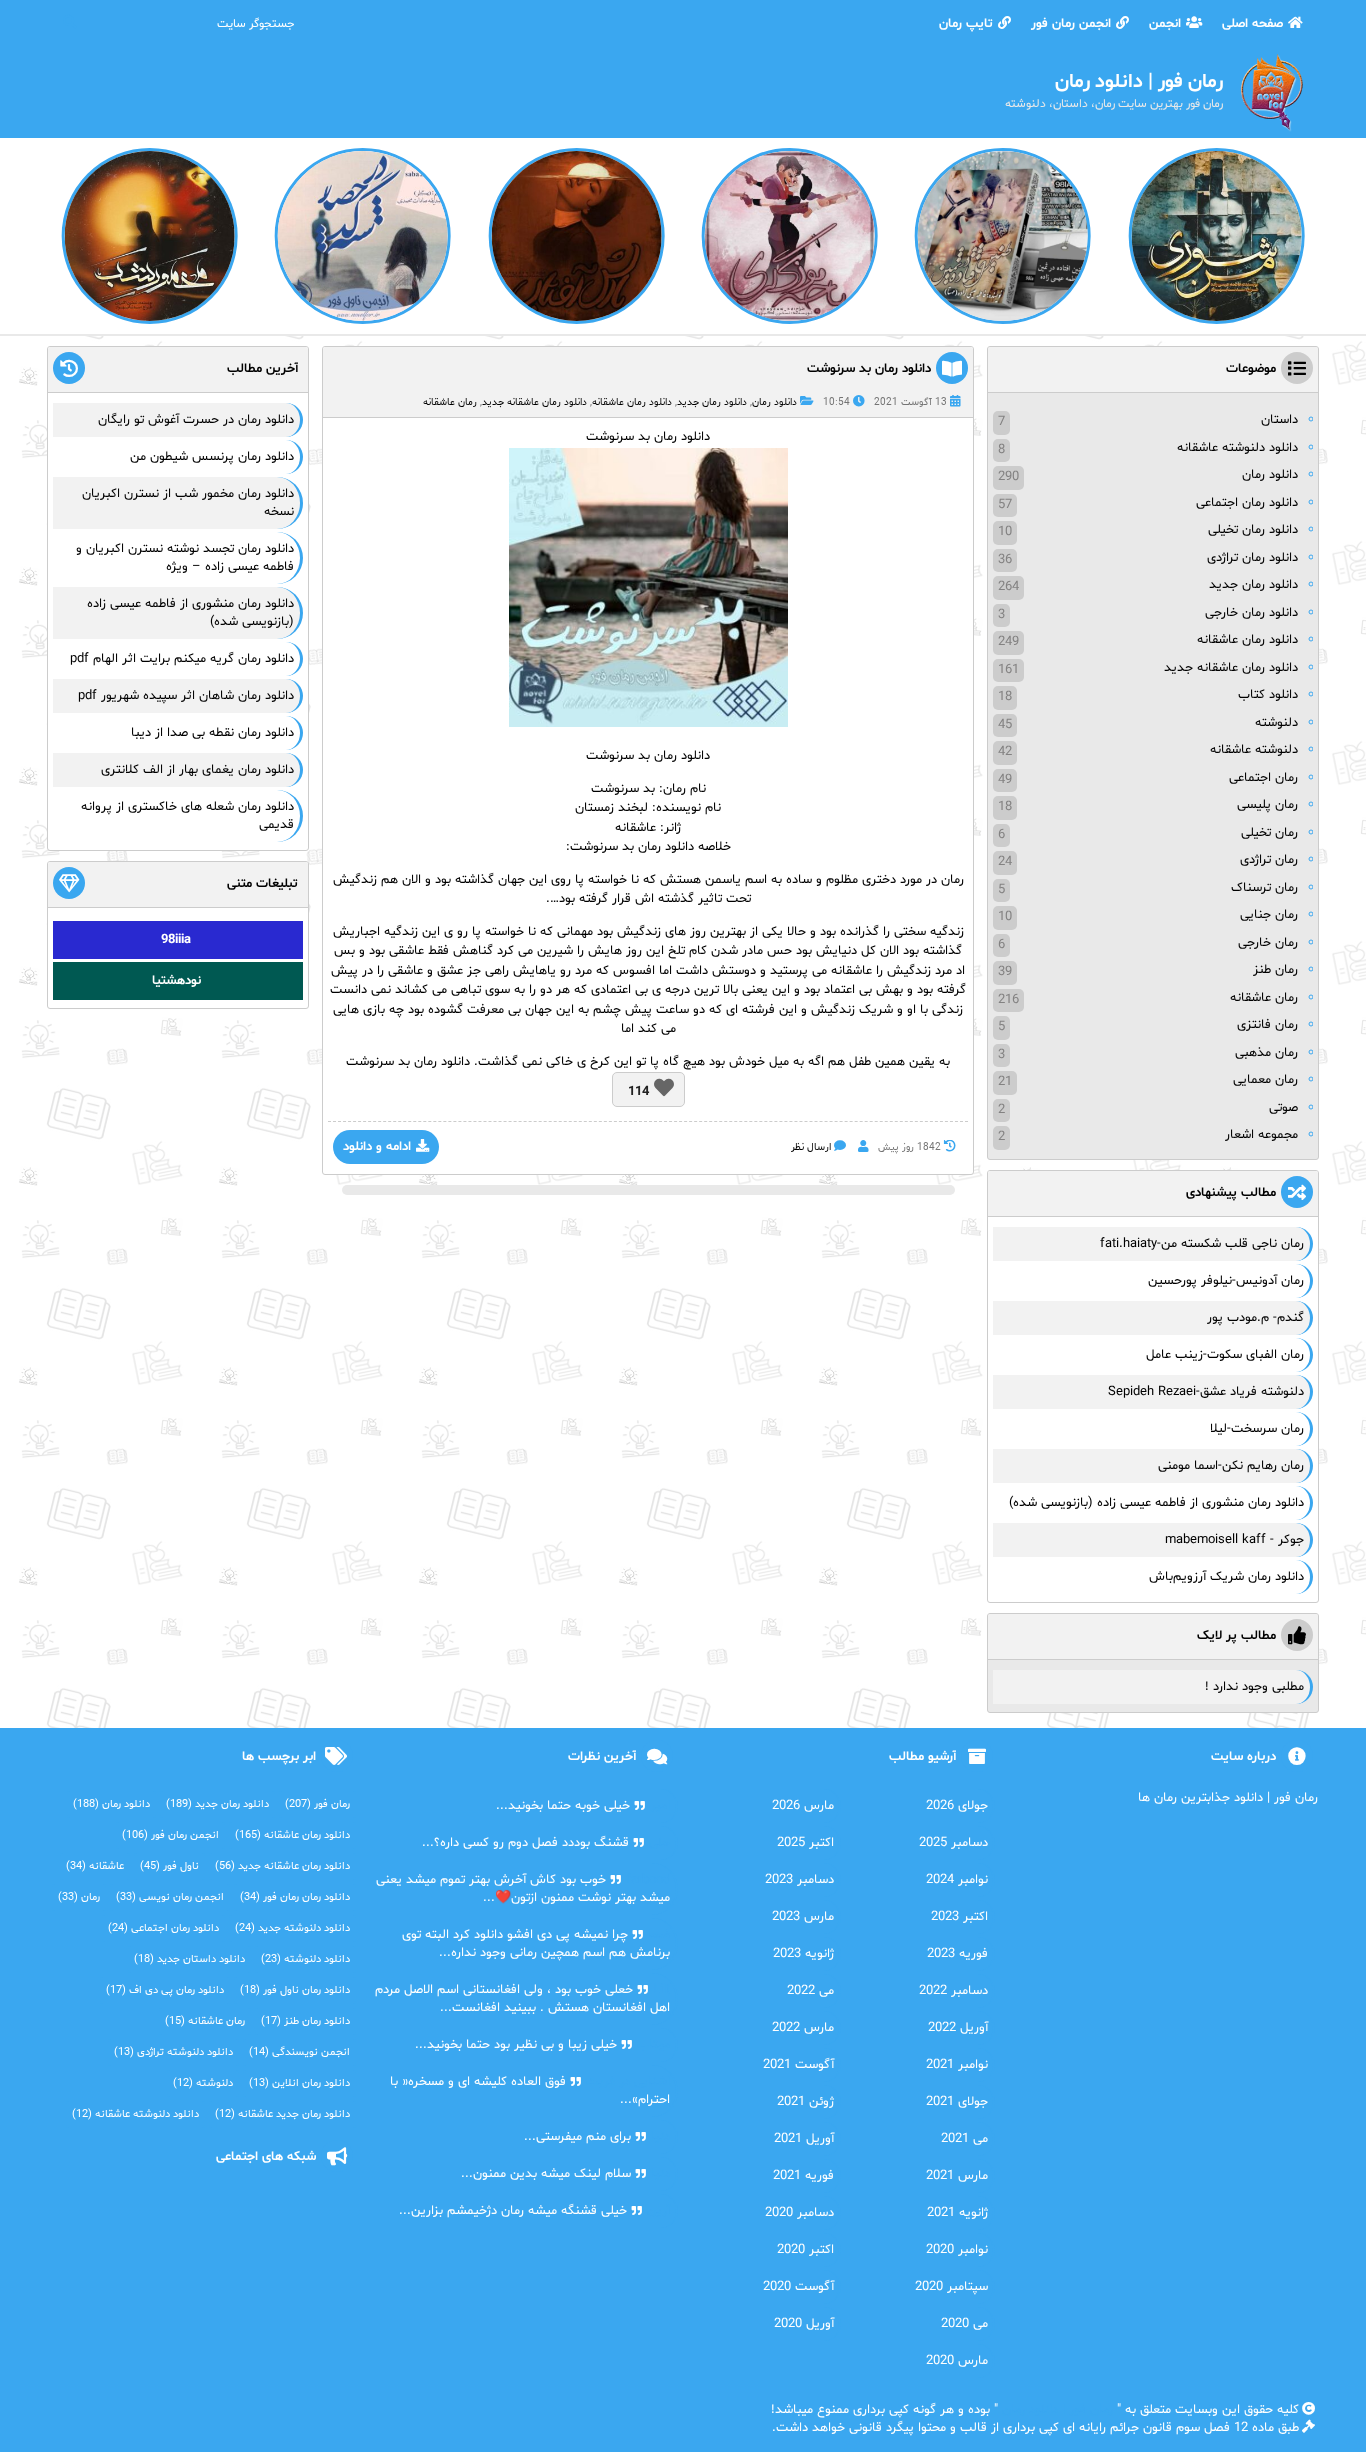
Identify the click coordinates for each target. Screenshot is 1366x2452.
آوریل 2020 (804, 2324)
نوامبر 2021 (957, 2065)
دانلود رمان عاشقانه (632, 402)
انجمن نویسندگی (299, 2052)
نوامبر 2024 (957, 1880)
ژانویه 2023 (803, 1954)
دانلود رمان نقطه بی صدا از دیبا (212, 733)
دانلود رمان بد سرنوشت (869, 369)
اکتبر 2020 (805, 2250)
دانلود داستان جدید (189, 1959)
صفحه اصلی (1252, 24)
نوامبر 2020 (957, 2250)
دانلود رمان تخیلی (1253, 530)
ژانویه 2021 (957, 2213)
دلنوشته (1276, 723)
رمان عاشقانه (450, 402)
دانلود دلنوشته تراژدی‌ (173, 2052)
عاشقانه (95, 1866)
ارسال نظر (811, 1147)
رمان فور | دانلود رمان (1057, 2410)
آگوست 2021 (798, 2065)
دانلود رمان (774, 402)
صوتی (1283, 1108)
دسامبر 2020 (799, 2213)
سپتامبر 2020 (951, 2287)
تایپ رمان (966, 24)
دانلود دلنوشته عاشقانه (1237, 448)
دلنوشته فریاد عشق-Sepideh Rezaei (1206, 1392)
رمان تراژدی (1269, 860)
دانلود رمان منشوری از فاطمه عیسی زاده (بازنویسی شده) (1156, 1503)
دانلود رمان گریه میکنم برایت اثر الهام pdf (182, 659)
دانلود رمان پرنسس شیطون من (212, 457)
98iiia (176, 940)
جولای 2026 (957, 1806)
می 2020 (964, 2324)
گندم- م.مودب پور (1255, 1318)
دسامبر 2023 (799, 1880)
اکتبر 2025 (805, 1843)
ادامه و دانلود (377, 1147)
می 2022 (810, 1991)
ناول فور (169, 1866)
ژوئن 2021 (805, 2102)
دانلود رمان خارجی (1251, 613)
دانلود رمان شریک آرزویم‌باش (1226, 1577)
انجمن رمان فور (1071, 24)
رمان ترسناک (1264, 888)
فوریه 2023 (957, 1954)
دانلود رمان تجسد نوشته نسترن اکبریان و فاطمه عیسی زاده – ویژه (185, 558)
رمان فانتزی (1267, 1025)
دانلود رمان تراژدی (1252, 558)
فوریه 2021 (803, 2176)
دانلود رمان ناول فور (295, 1990)
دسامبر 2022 (953, 1991)
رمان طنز (1275, 970)
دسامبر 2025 (953, 1843)
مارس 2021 (957, 2176)
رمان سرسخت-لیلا (1257, 1429)
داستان (1279, 420)
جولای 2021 (957, 2102)
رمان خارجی (1268, 943)
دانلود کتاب (1268, 695)
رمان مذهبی (1266, 1053)
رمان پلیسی (1267, 805)
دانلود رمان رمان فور (295, 1897)
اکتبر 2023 (959, 1917)
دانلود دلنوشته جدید (292, 1928)
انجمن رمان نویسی (170, 1897)
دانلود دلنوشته (305, 1959)
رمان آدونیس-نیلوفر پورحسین (1226, 1281)
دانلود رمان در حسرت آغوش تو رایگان (196, 420)
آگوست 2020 (798, 2287)
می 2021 (964, 2139)
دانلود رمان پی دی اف (165, 1990)
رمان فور (317, 1804)
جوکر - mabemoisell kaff (1234, 1540)
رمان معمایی (1265, 1080)
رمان (79, 1897)
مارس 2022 (803, 2028)
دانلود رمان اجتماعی (1247, 503)
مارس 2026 (803, 1806)
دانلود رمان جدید (712, 402)
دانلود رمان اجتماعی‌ (163, 1928)
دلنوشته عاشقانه (1254, 750)
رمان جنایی (1269, 915)
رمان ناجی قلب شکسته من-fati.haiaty (1202, 1244)
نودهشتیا (176, 981)
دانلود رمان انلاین (299, 2083)
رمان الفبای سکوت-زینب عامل (1225, 1355)
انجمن (1165, 24)
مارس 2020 (957, 2361)
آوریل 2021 (804, 2139)
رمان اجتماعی (1263, 778)
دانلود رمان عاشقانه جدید (534, 402)
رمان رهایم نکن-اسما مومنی (1231, 1466)
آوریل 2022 (958, 2028)
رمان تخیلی (1269, 833)
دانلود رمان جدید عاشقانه (282, 2114)
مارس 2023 (803, 1917)
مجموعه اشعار (1261, 1135)
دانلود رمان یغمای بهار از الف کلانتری (197, 770)
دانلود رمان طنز (305, 2021)
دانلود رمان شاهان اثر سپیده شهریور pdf (186, 696)
